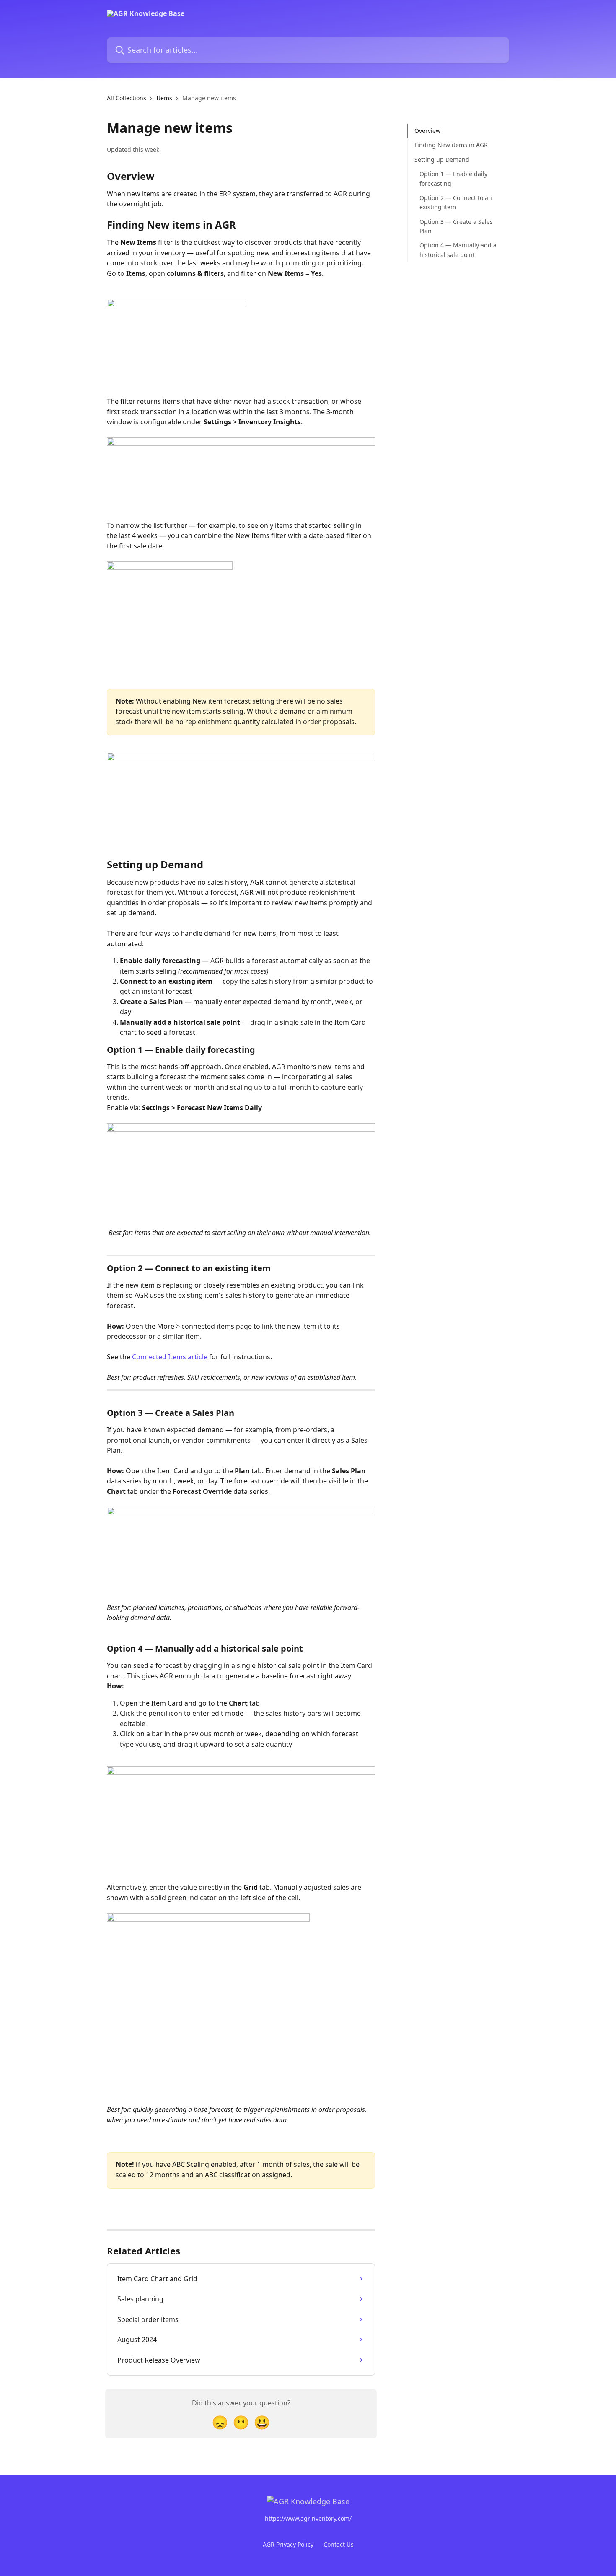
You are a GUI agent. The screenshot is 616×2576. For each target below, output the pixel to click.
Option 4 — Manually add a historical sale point (458, 250)
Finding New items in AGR (451, 145)
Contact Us (339, 2544)
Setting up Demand (442, 160)
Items (164, 98)
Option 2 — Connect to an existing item (456, 202)
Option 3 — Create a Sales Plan (456, 226)
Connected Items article (170, 1357)
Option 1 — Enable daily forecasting (453, 178)
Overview (427, 131)
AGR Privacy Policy (288, 2544)
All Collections (127, 98)
